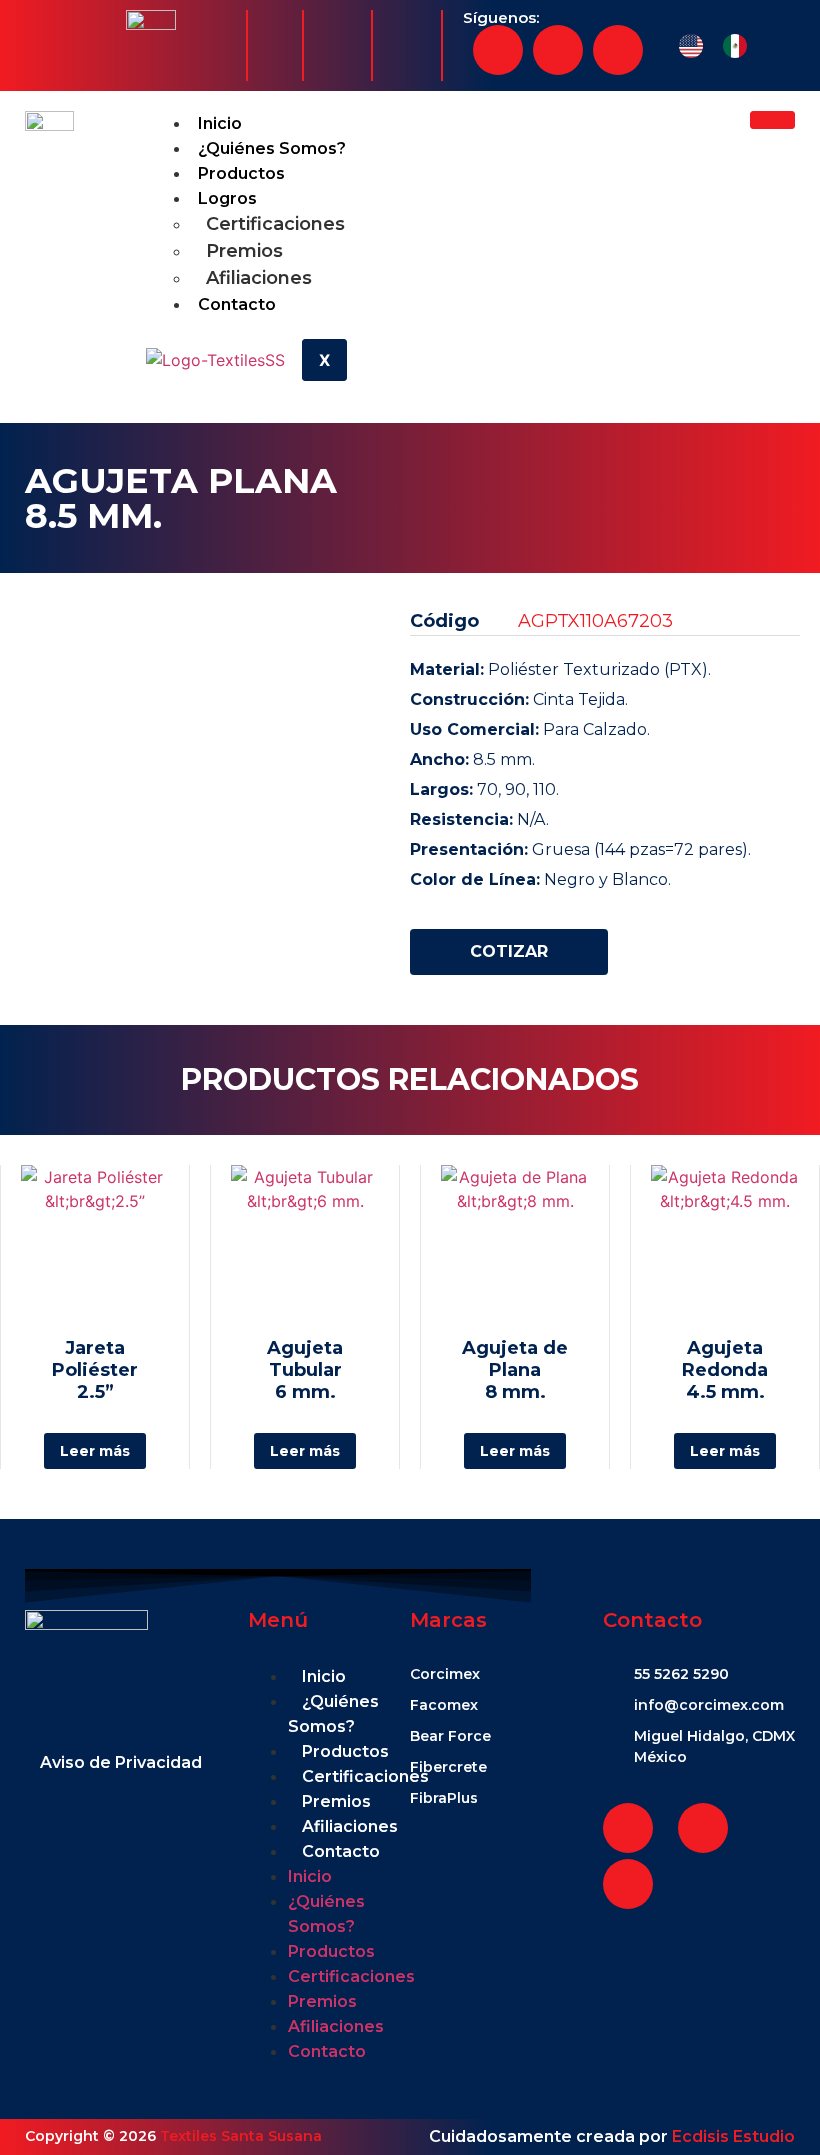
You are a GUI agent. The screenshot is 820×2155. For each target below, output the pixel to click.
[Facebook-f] (498, 50)
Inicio (220, 123)
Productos (241, 173)
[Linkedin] (618, 50)
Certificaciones (275, 224)
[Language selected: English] (723, 46)
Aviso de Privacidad (121, 1762)
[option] (740, 46)
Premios (244, 251)
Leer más (95, 1451)
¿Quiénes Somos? (272, 148)
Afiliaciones (259, 278)
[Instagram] (558, 50)
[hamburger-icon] (772, 120)
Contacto (237, 304)
